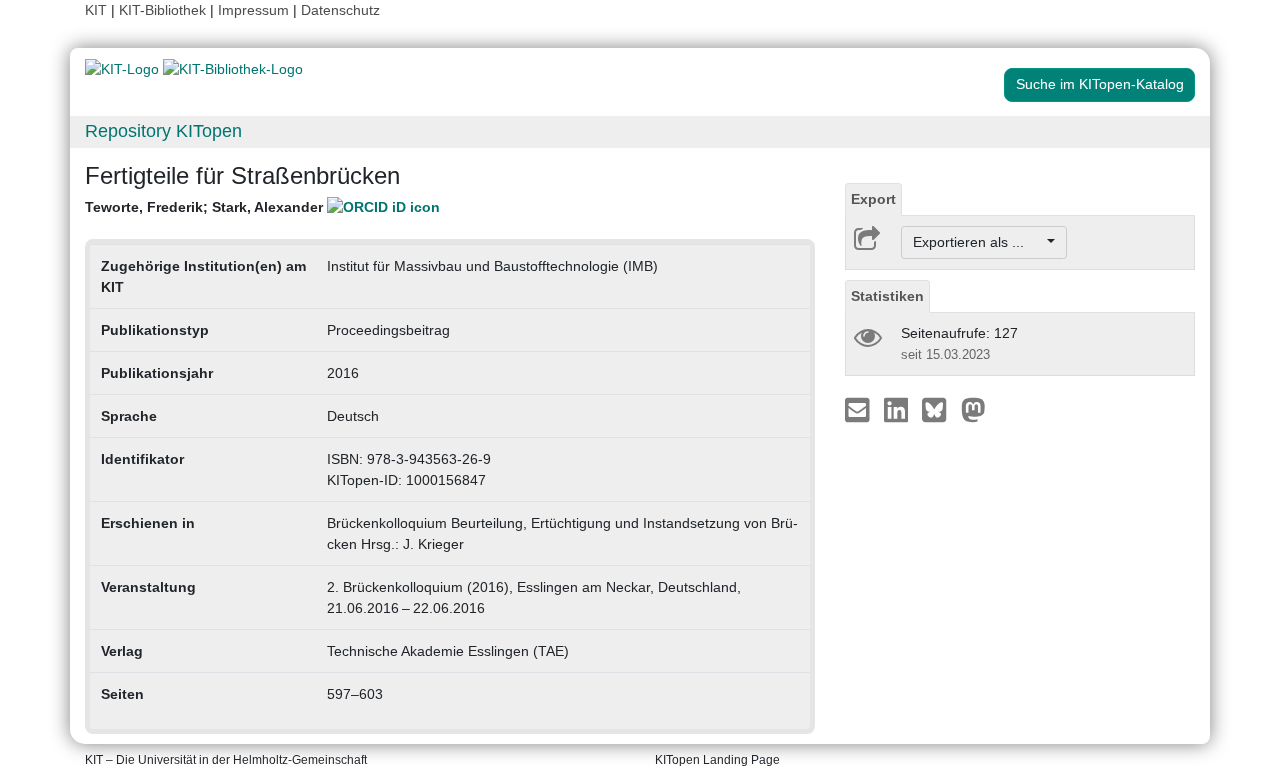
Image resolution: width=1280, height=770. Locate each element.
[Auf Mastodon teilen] (973, 409)
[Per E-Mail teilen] (859, 409)
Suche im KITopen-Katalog (1100, 84)
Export (873, 199)
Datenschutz (340, 10)
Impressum (253, 10)
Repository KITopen (163, 131)
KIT (96, 10)
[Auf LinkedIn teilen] (898, 409)
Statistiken (887, 296)
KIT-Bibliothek (164, 10)
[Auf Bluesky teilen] (939, 409)
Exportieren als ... (978, 242)
